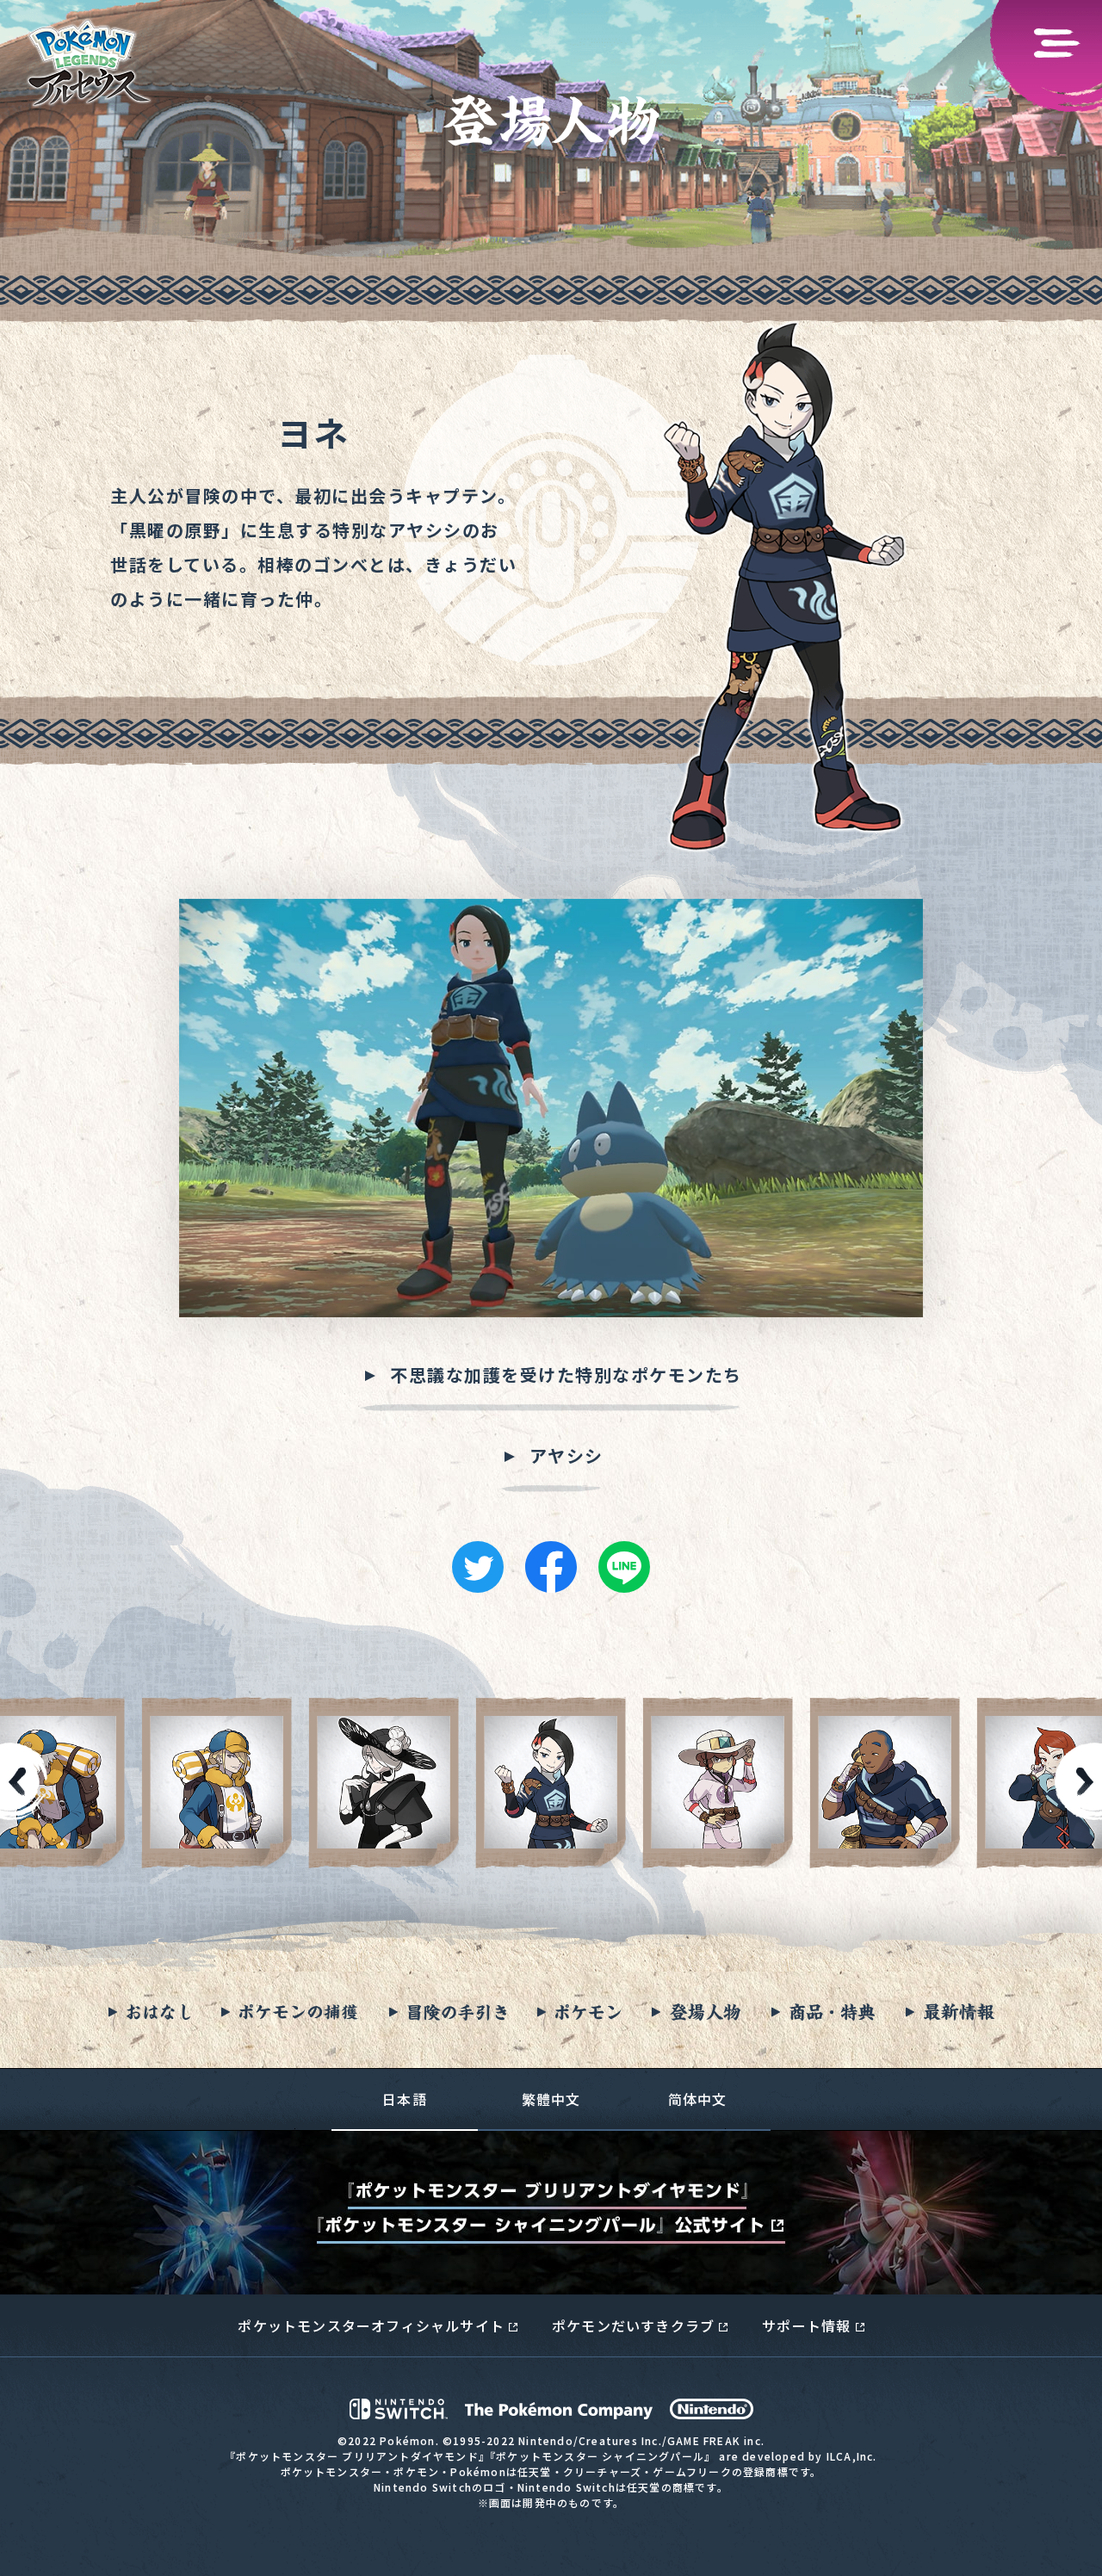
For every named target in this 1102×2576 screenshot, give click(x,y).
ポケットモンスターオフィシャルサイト (371, 2325)
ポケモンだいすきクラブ (633, 2325)
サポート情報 (806, 2325)
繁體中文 (551, 2099)
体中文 (698, 2099)
